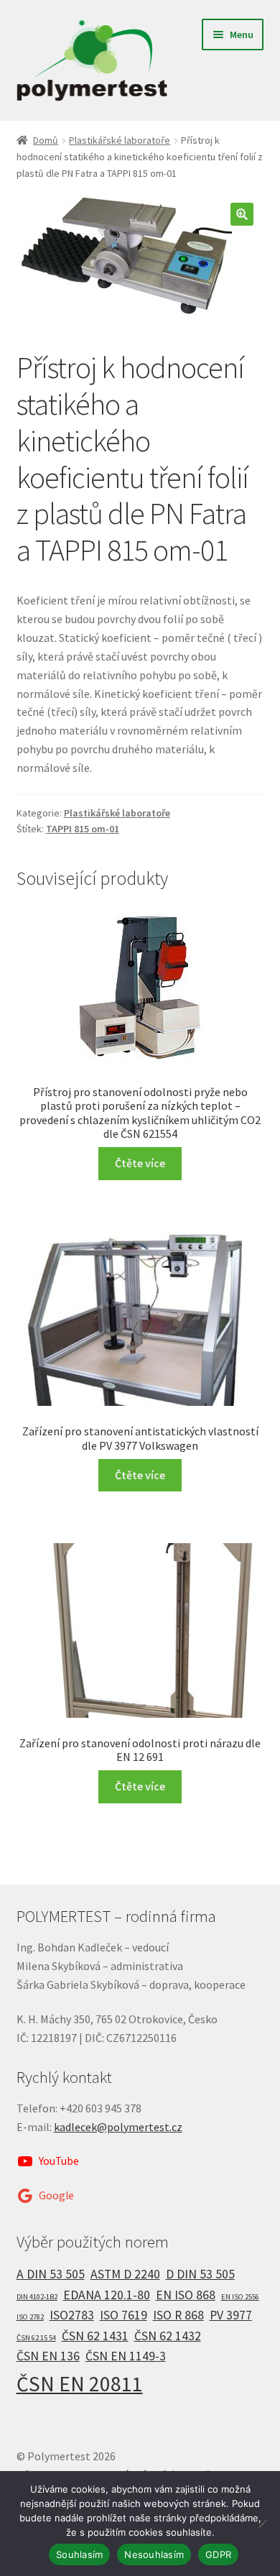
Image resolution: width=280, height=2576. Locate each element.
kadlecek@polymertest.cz (118, 2127)
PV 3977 (231, 2315)
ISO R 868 (178, 2315)
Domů (46, 140)
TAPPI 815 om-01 (83, 829)
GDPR (218, 2554)
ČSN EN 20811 (80, 2384)
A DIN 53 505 (51, 2274)
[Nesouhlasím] (262, 2524)
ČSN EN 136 (48, 2356)
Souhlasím (79, 2554)
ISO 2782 (30, 2317)
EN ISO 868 (186, 2295)
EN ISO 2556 (240, 2297)
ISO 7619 (123, 2315)
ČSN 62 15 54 (36, 2338)
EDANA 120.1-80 (107, 2295)
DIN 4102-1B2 (37, 2297)
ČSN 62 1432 (168, 2336)
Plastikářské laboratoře (120, 140)
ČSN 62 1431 (95, 2336)
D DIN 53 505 (200, 2274)
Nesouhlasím (154, 2554)
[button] (242, 214)
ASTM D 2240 (125, 2274)
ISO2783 (72, 2315)
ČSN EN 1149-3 (126, 2356)
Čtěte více (140, 1163)
